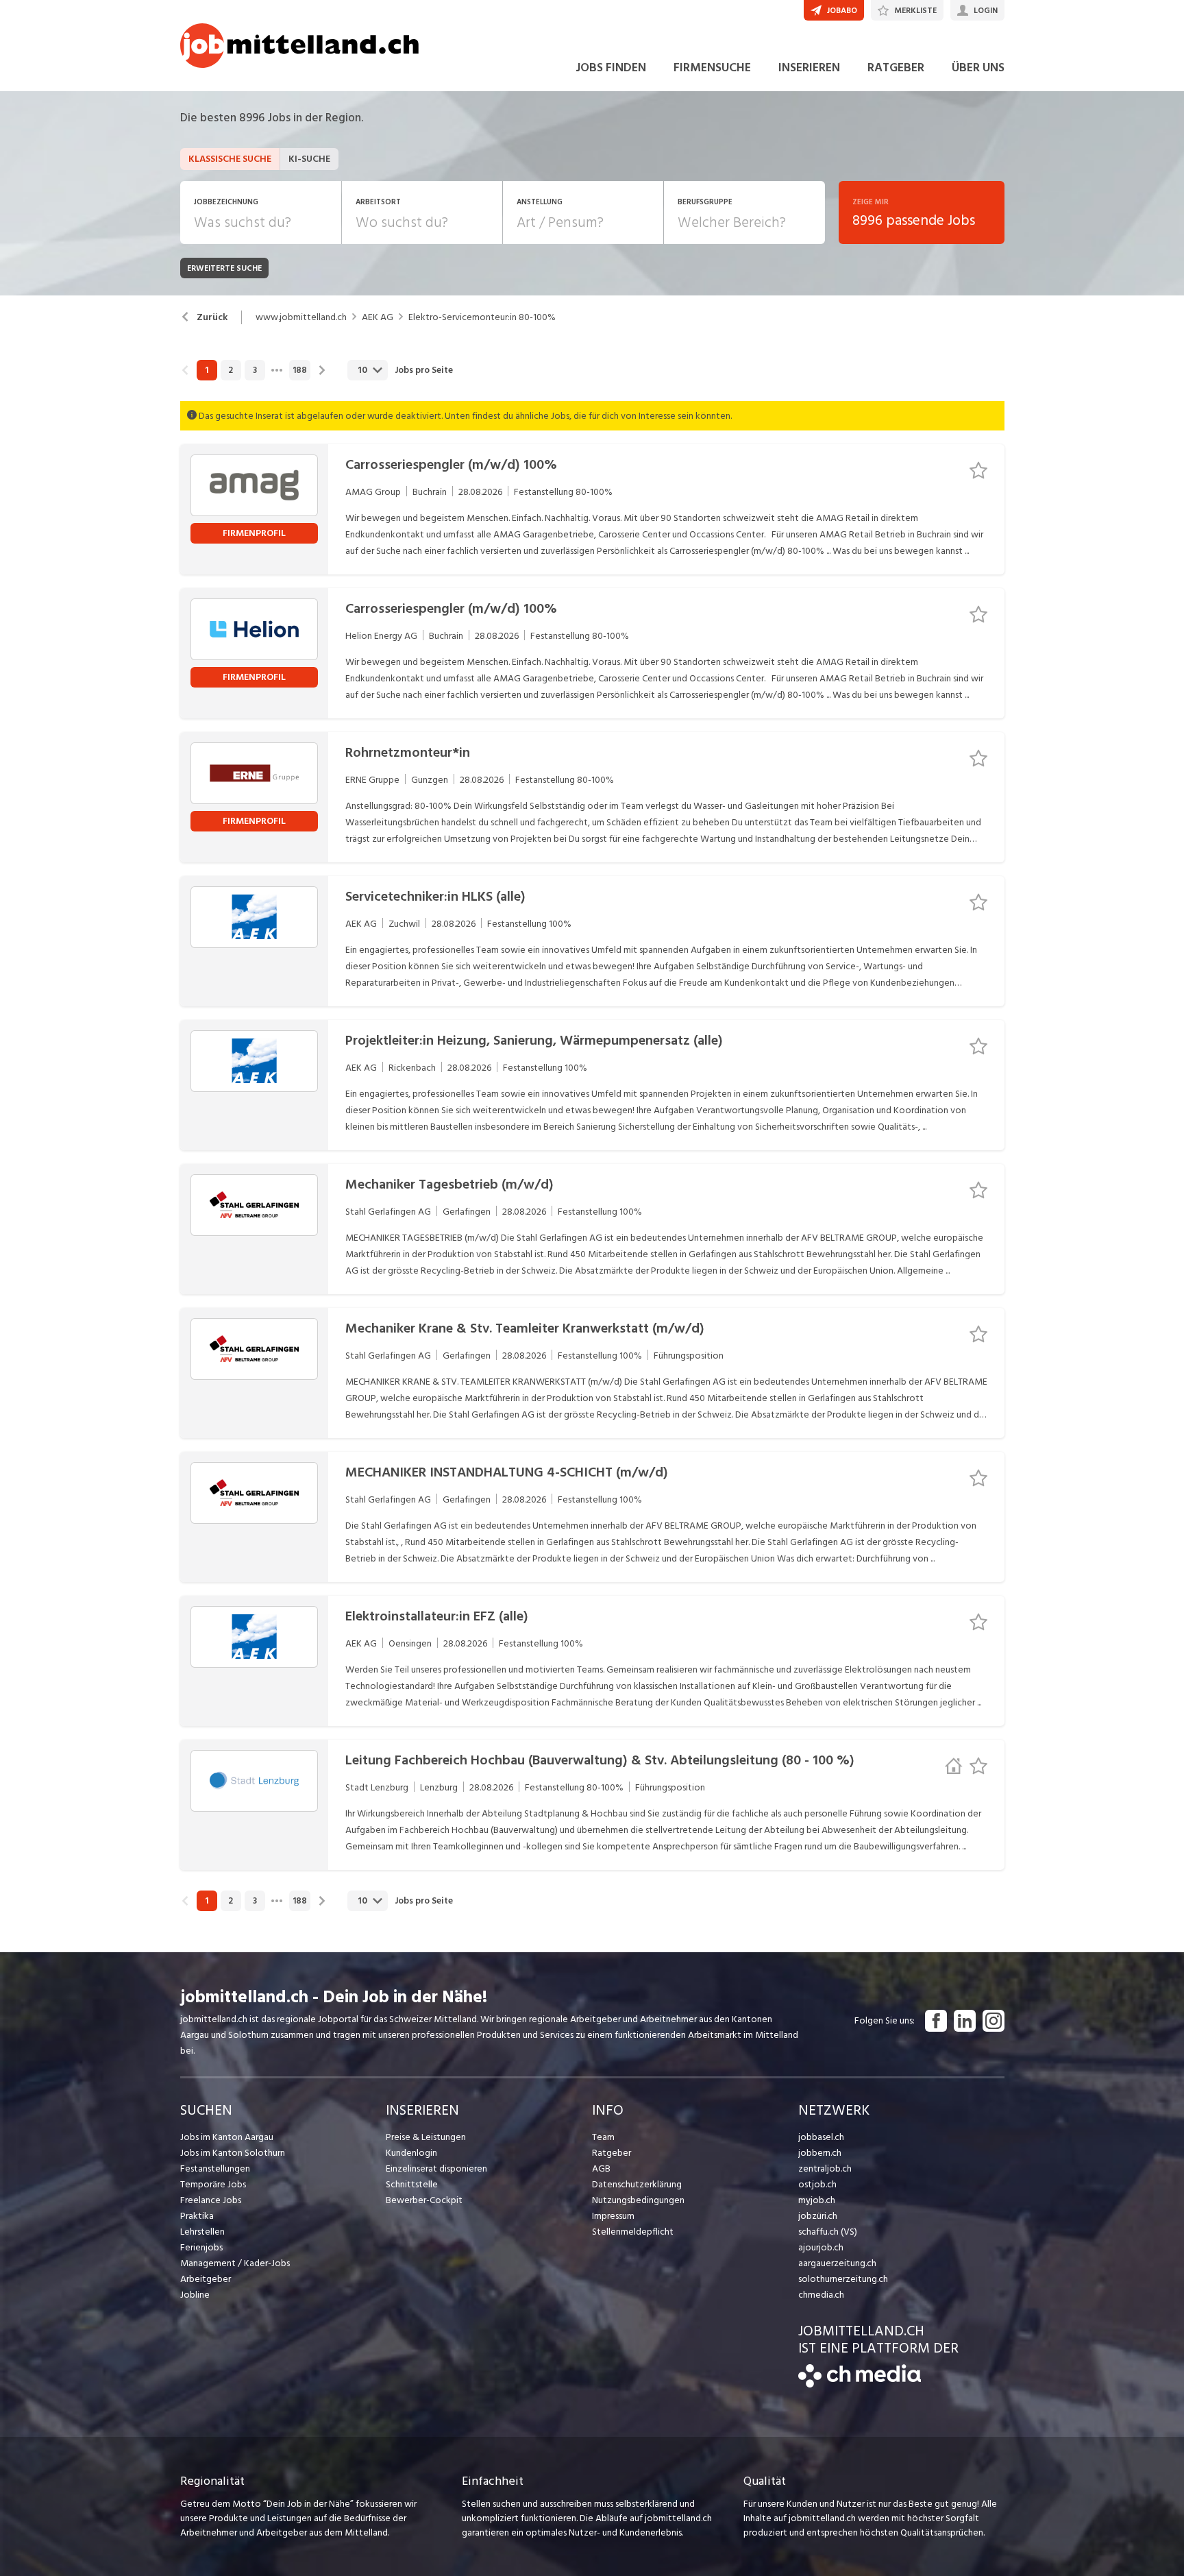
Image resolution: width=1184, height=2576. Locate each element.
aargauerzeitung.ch (837, 2263)
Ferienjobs (201, 2247)
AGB (601, 2168)
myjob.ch (817, 2200)
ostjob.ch (817, 2184)
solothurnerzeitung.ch (843, 2279)
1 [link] (207, 370)
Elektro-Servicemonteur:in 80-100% (482, 317)
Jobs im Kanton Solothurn (233, 2153)
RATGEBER (896, 68)
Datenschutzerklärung (637, 2184)
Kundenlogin (411, 2153)
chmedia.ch (821, 2295)
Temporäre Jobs (213, 2184)
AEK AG (378, 317)
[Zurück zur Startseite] (860, 2384)
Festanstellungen (215, 2168)
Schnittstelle (412, 2184)
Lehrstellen (202, 2232)
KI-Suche (309, 159)
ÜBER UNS (978, 68)
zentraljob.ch (825, 2168)
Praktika (197, 2216)
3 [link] (255, 370)
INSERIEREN (809, 68)
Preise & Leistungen (426, 2137)
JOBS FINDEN (611, 68)
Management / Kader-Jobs (235, 2263)
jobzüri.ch (818, 2216)
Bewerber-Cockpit (424, 2200)
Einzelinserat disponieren (436, 2168)
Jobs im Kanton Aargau (227, 2137)
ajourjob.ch (821, 2247)
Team (603, 2137)
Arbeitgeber (206, 2279)
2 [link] (231, 370)
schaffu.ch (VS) (828, 2232)
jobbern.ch (820, 2153)
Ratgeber (612, 2153)
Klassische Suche (230, 159)
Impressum (613, 2216)
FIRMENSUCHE (712, 68)
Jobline (195, 2295)
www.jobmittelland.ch (301, 317)
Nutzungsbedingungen (638, 2200)
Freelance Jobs (211, 2200)
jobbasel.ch (821, 2137)
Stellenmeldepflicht (633, 2232)
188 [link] (300, 370)
